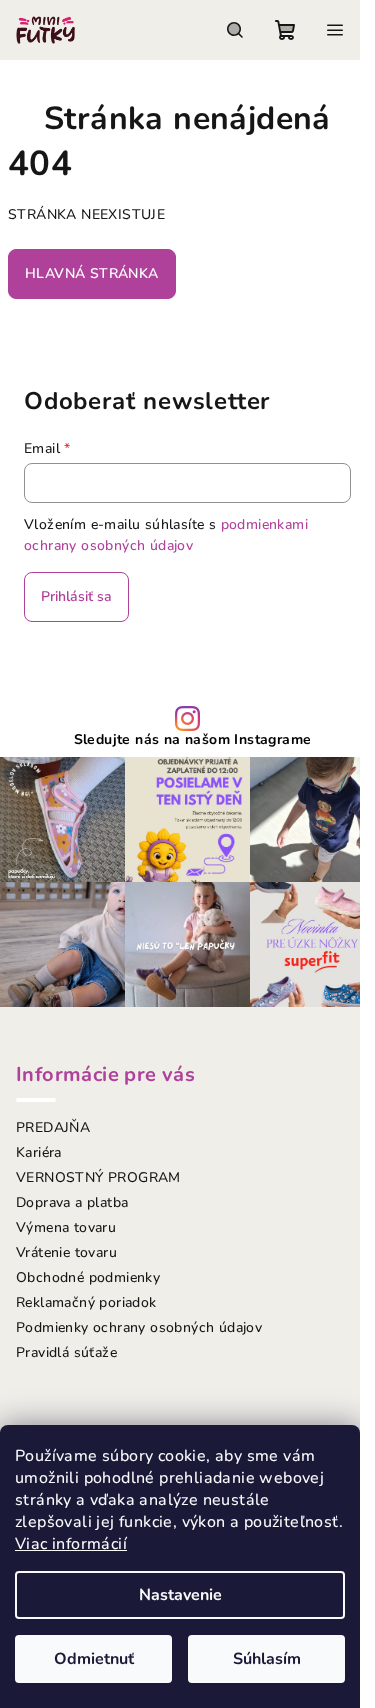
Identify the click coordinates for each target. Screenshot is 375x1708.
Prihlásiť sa (76, 596)
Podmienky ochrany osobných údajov (139, 1327)
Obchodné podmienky (88, 1277)
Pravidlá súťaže (66, 1352)
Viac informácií (71, 1544)
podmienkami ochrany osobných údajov (166, 534)
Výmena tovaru (66, 1227)
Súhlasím (267, 1659)
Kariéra (39, 1152)
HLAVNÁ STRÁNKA (92, 273)
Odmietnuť (94, 1659)
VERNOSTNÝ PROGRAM (98, 1177)
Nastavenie (180, 1595)
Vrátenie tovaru (66, 1252)
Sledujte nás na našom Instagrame (193, 740)
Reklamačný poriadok (86, 1302)
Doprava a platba (72, 1202)
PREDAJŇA (53, 1127)
